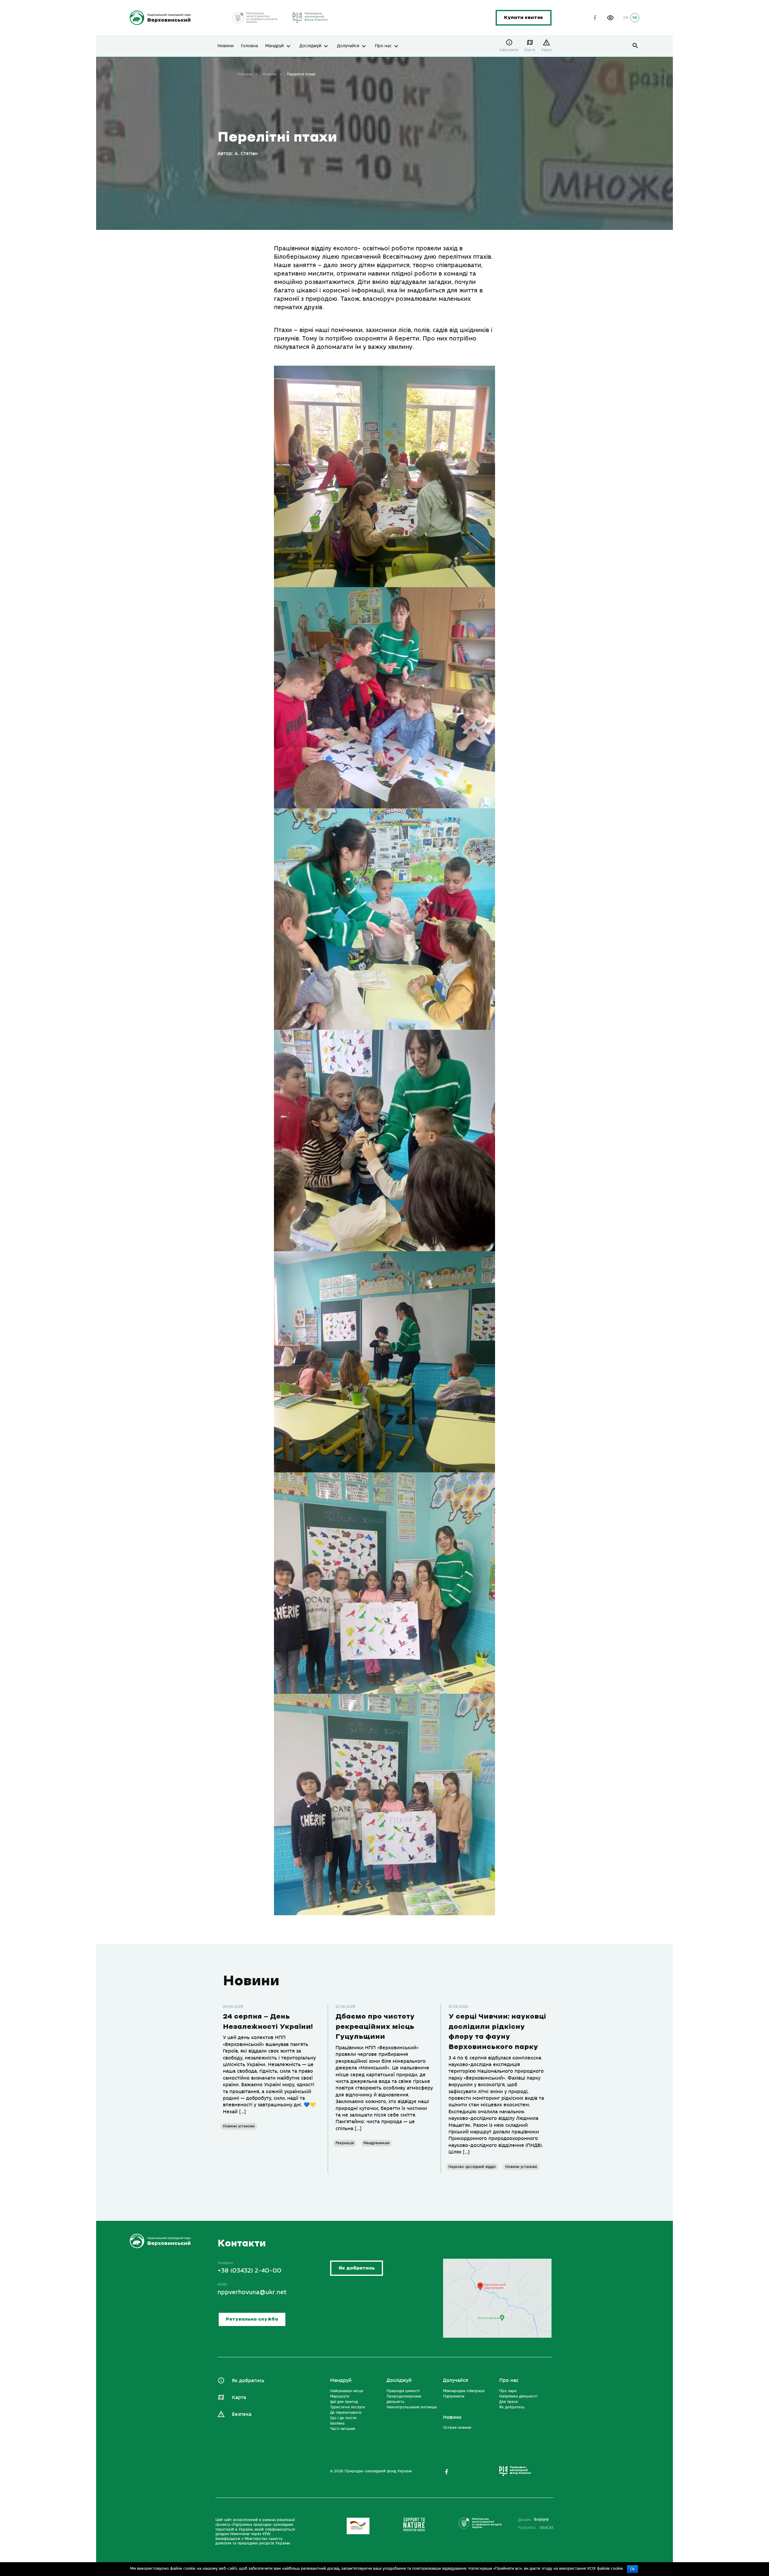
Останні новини (457, 2428)
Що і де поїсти (343, 2418)
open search (635, 46)
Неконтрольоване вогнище (412, 2407)
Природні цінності (403, 2391)
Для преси (509, 2402)
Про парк (508, 2391)
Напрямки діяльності (518, 2396)
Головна (249, 46)
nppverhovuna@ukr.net (252, 2292)
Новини (226, 46)
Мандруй (275, 46)
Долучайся (348, 46)
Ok (632, 2569)
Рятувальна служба (252, 2319)
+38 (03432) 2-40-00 (249, 2271)
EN (626, 18)
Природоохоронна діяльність (404, 2399)
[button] (610, 18)
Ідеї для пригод (344, 2402)
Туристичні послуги (348, 2407)
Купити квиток (524, 18)
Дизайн (524, 2520)
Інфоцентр (509, 50)
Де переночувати (346, 2413)
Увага (546, 50)
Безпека (242, 2414)
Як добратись (357, 2268)
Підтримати (454, 2396)
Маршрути (340, 2396)
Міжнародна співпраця (464, 2391)
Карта (530, 50)
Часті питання (343, 2429)
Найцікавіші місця (347, 2391)
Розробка (536, 2528)
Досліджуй (310, 46)
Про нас (383, 46)
